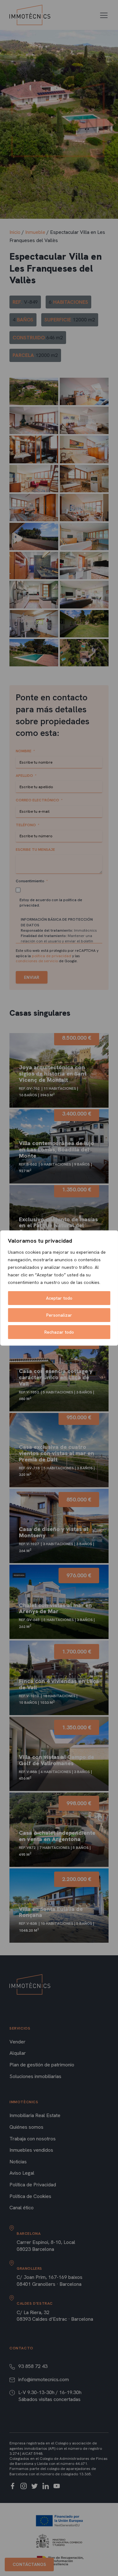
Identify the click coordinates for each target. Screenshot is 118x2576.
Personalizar (59, 1315)
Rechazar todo (59, 1332)
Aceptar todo (59, 1298)
